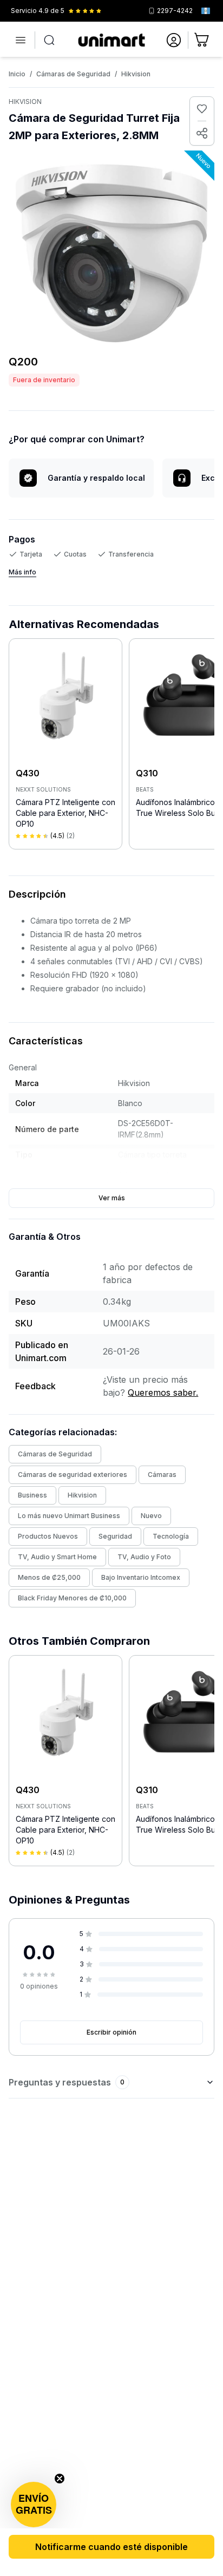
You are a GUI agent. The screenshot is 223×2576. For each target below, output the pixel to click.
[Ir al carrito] (202, 40)
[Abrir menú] (21, 40)
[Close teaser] (60, 2479)
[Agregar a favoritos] (202, 109)
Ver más (112, 1198)
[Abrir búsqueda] (49, 40)
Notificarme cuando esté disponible (111, 2547)
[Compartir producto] (202, 133)
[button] (34, 2505)
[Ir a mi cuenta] (174, 40)
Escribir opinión (111, 2032)
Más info (22, 572)
